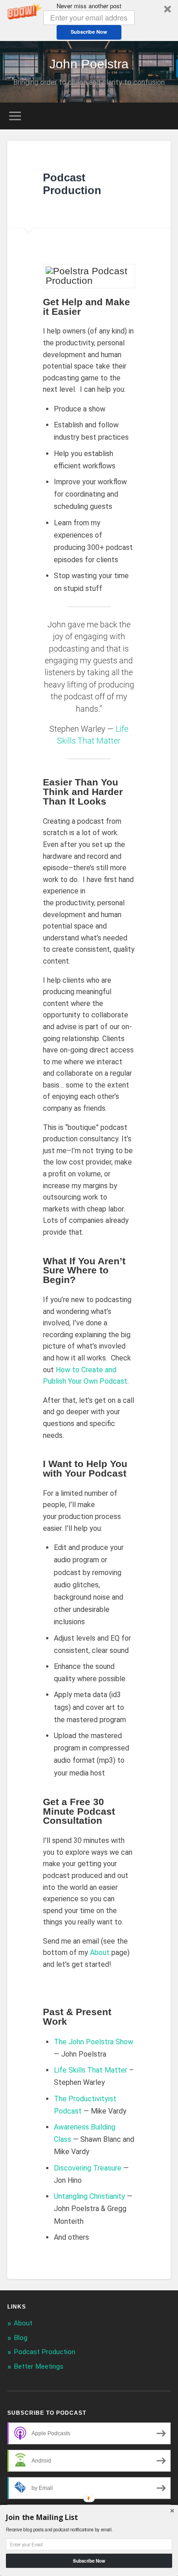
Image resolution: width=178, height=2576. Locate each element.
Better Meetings (39, 2366)
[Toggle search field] (164, 116)
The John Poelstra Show (94, 2042)
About (100, 1953)
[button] (89, 21)
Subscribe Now (89, 32)
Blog (21, 2338)
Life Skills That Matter (91, 2070)
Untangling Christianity (89, 2196)
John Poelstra (89, 64)
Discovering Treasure (88, 2168)
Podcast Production (44, 2352)
